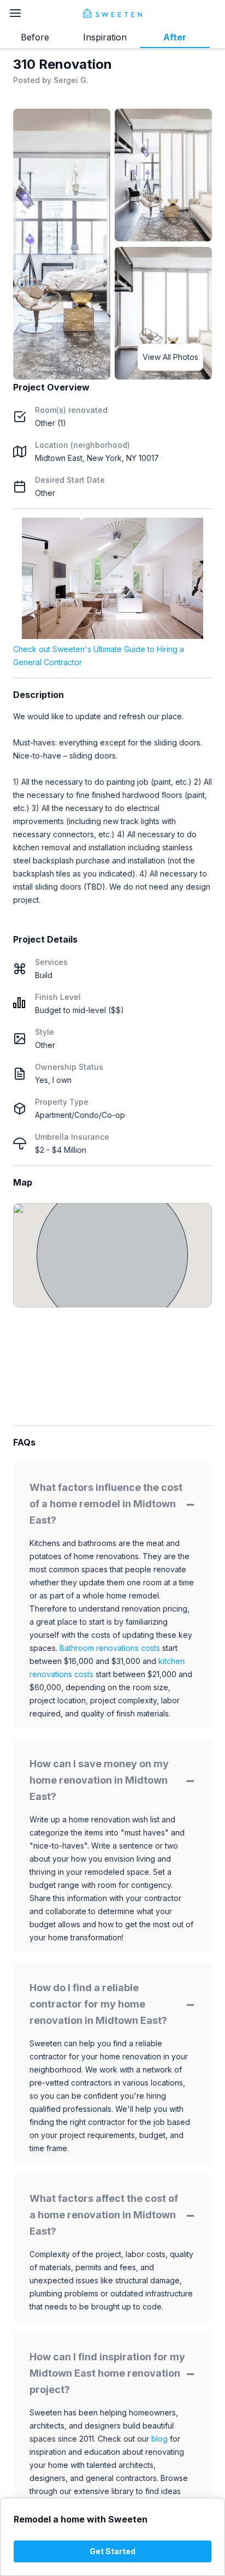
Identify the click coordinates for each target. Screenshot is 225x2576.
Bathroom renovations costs (110, 1648)
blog (159, 2439)
